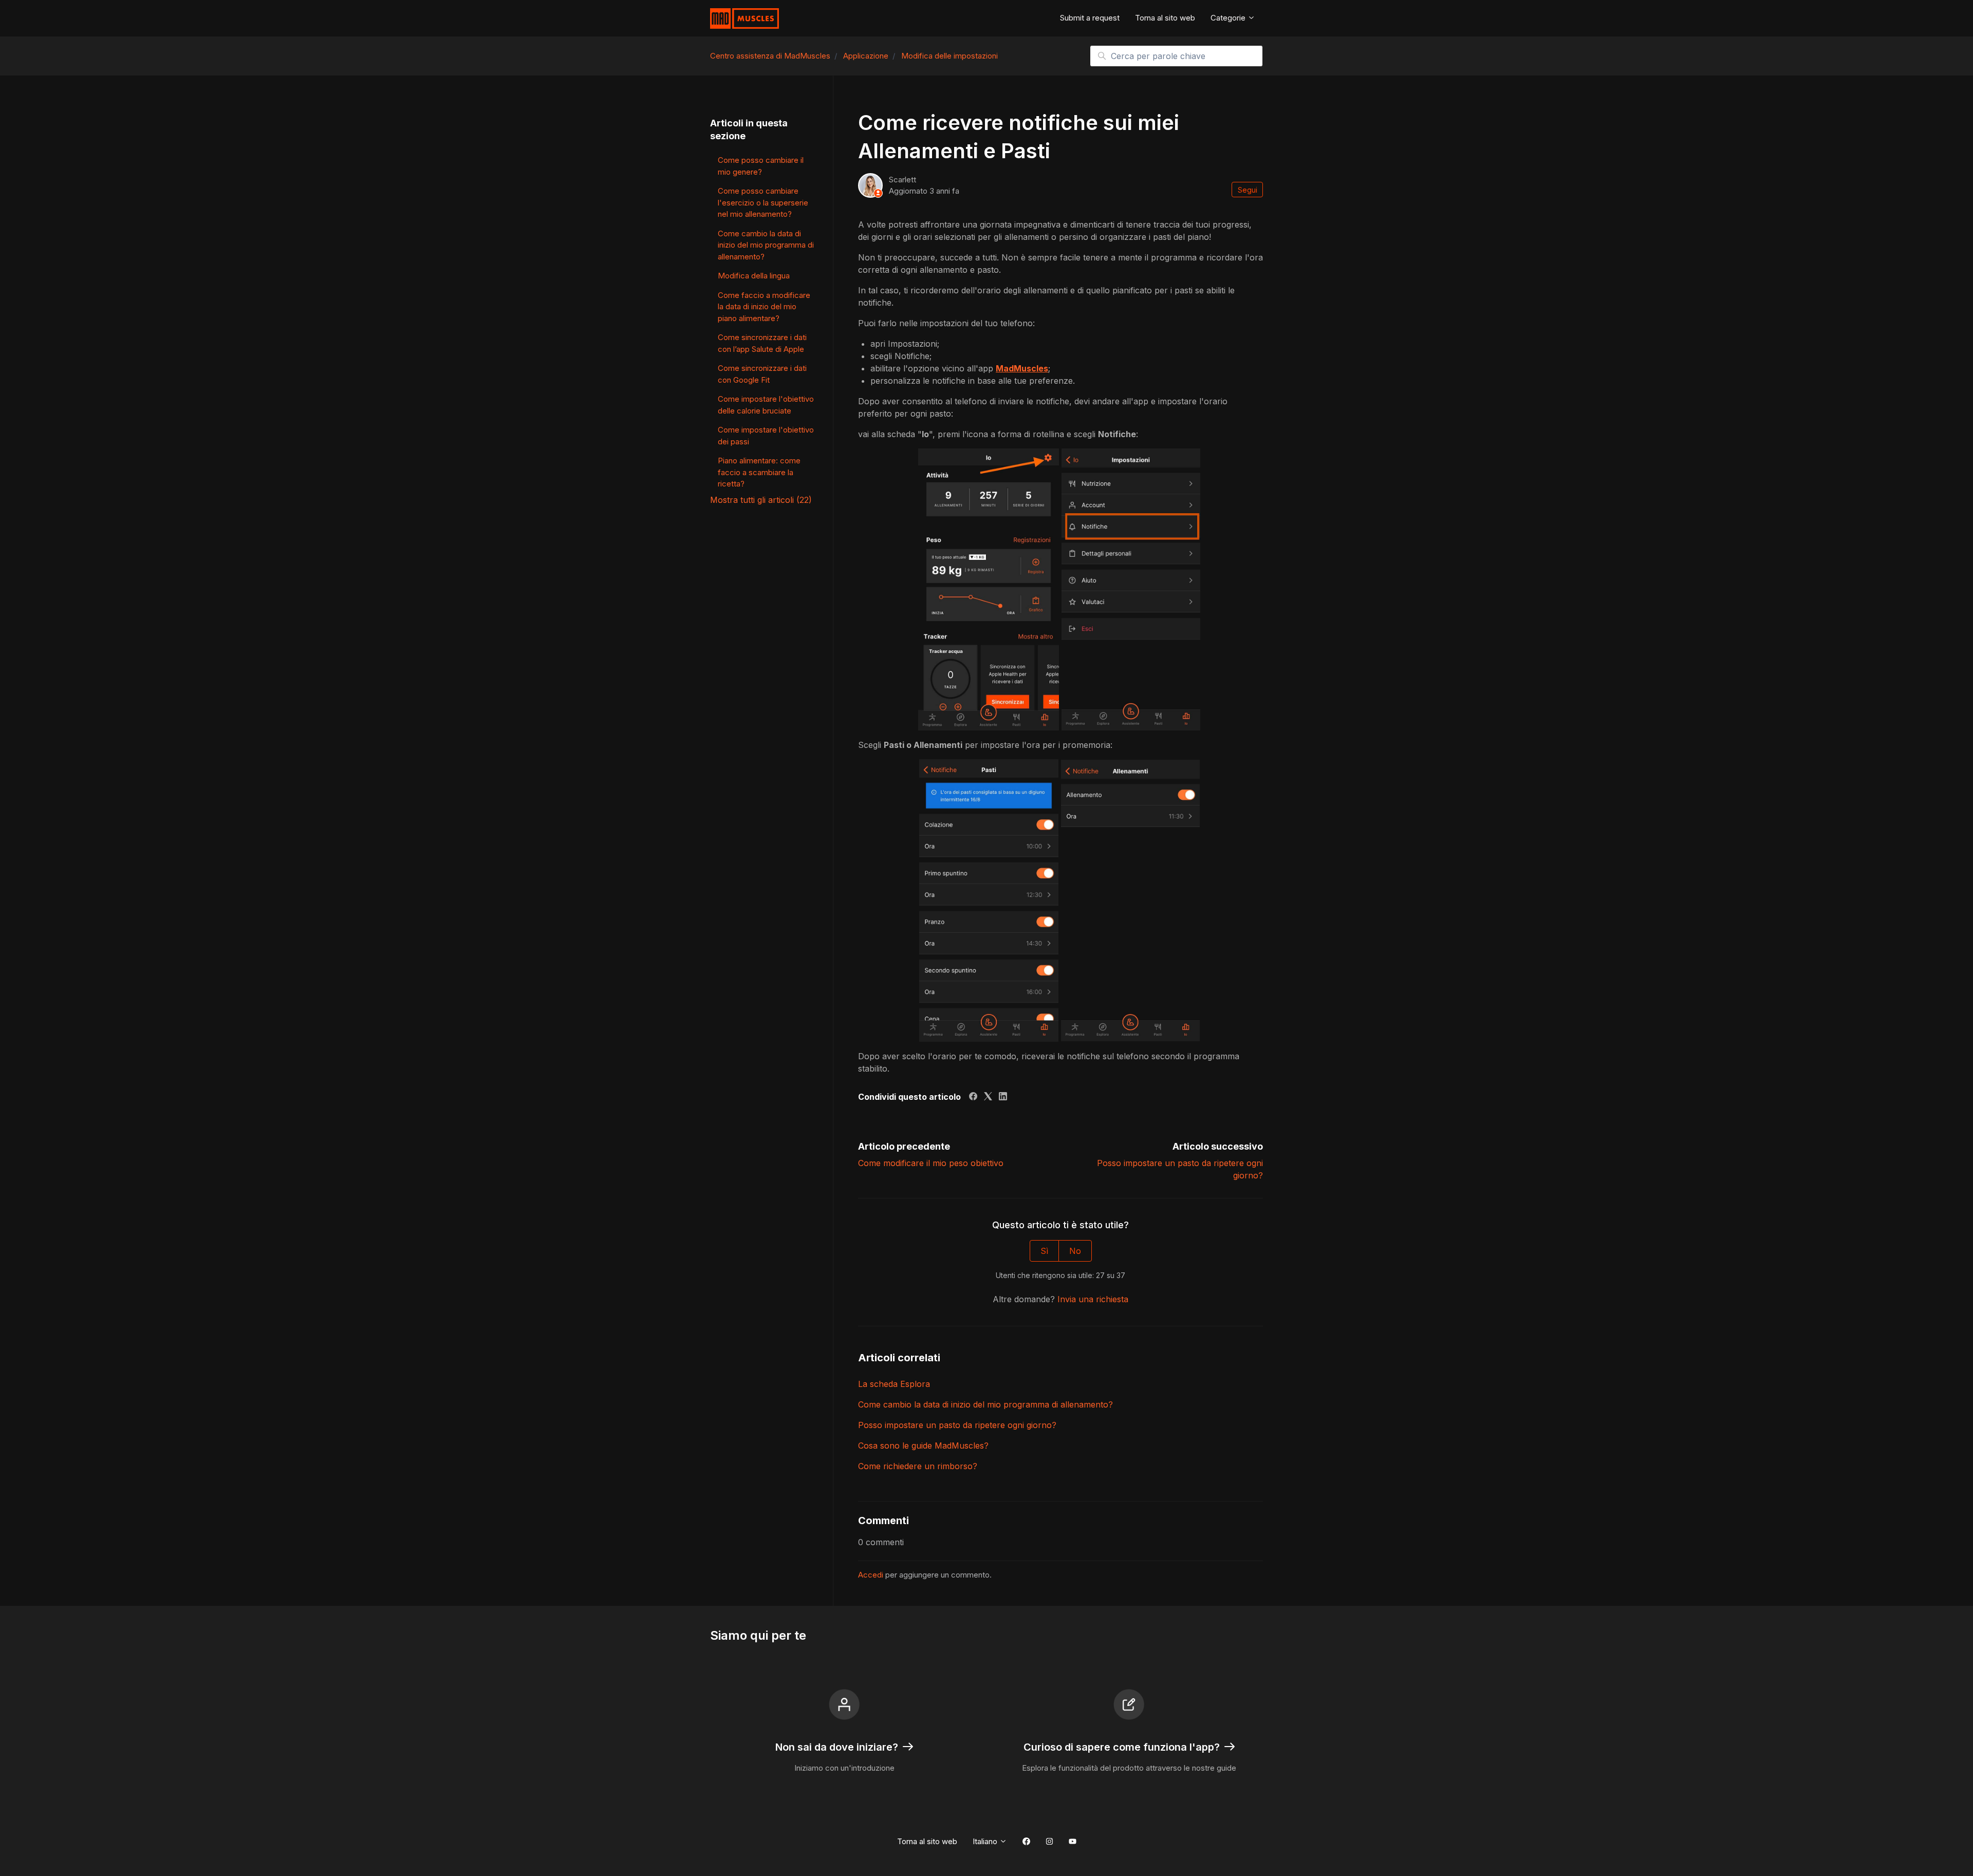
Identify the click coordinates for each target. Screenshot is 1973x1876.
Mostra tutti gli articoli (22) (761, 500)
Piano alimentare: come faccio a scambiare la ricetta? (759, 472)
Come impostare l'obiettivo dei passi (766, 436)
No (1075, 1251)
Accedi (871, 1575)
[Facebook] (973, 1097)
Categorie (1229, 18)
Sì (1044, 1251)
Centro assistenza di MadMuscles (770, 56)
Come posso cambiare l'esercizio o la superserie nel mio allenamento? (763, 202)
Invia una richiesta (1093, 1299)
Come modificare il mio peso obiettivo (931, 1163)
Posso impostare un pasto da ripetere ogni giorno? (957, 1425)
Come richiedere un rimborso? (918, 1466)
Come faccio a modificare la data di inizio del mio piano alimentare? (764, 307)
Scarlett (902, 180)
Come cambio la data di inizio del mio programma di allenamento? (985, 1404)
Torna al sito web (1165, 18)
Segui (1248, 190)
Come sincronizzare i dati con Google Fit (762, 374)
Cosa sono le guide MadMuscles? (923, 1446)
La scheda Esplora (894, 1384)
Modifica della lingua (754, 276)
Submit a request (1090, 18)
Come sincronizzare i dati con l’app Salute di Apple (762, 343)
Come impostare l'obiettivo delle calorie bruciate (766, 405)
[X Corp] (988, 1097)
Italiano (986, 1841)
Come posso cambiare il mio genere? (761, 166)
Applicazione (866, 56)
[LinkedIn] (1003, 1097)
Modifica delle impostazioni (950, 56)
